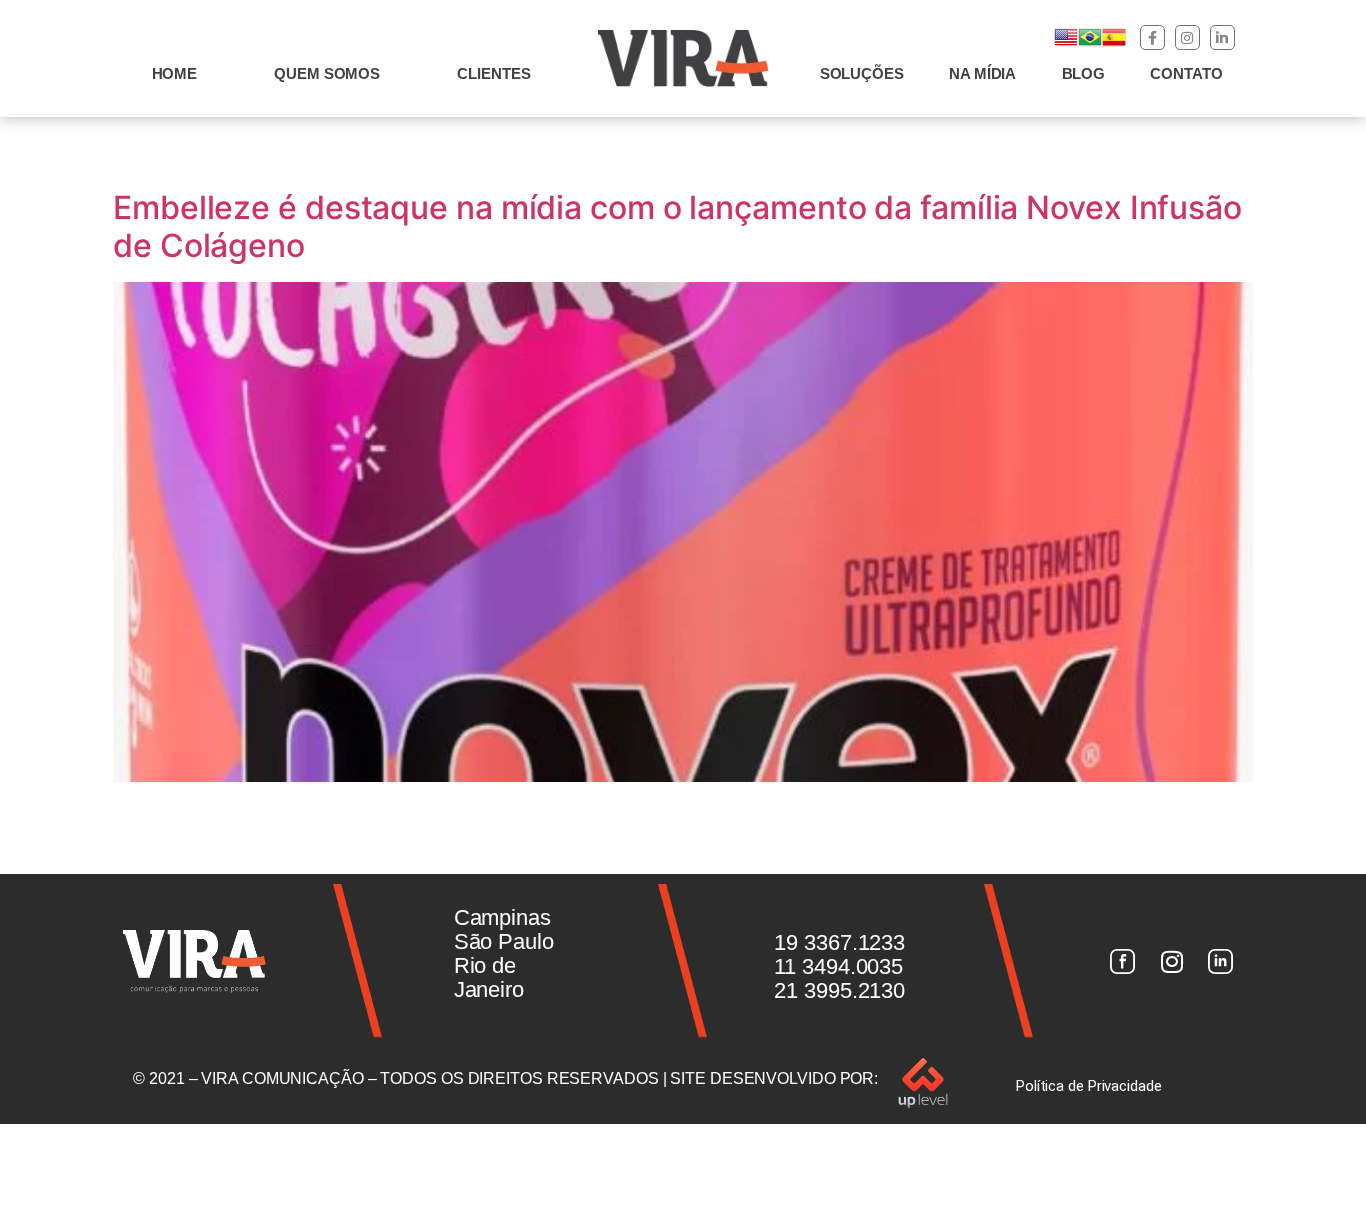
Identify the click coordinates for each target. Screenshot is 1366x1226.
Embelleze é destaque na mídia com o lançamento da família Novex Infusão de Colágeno (677, 226)
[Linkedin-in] (1222, 37)
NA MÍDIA (982, 73)
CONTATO (1186, 73)
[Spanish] (1114, 43)
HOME (175, 73)
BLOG (1084, 73)
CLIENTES (493, 73)
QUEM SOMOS (327, 73)
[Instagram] (1187, 37)
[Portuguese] (1090, 43)
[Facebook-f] (1152, 37)
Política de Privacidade (1089, 1086)
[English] (1066, 43)
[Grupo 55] (1122, 961)
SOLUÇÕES (862, 73)
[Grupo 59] (1221, 961)
